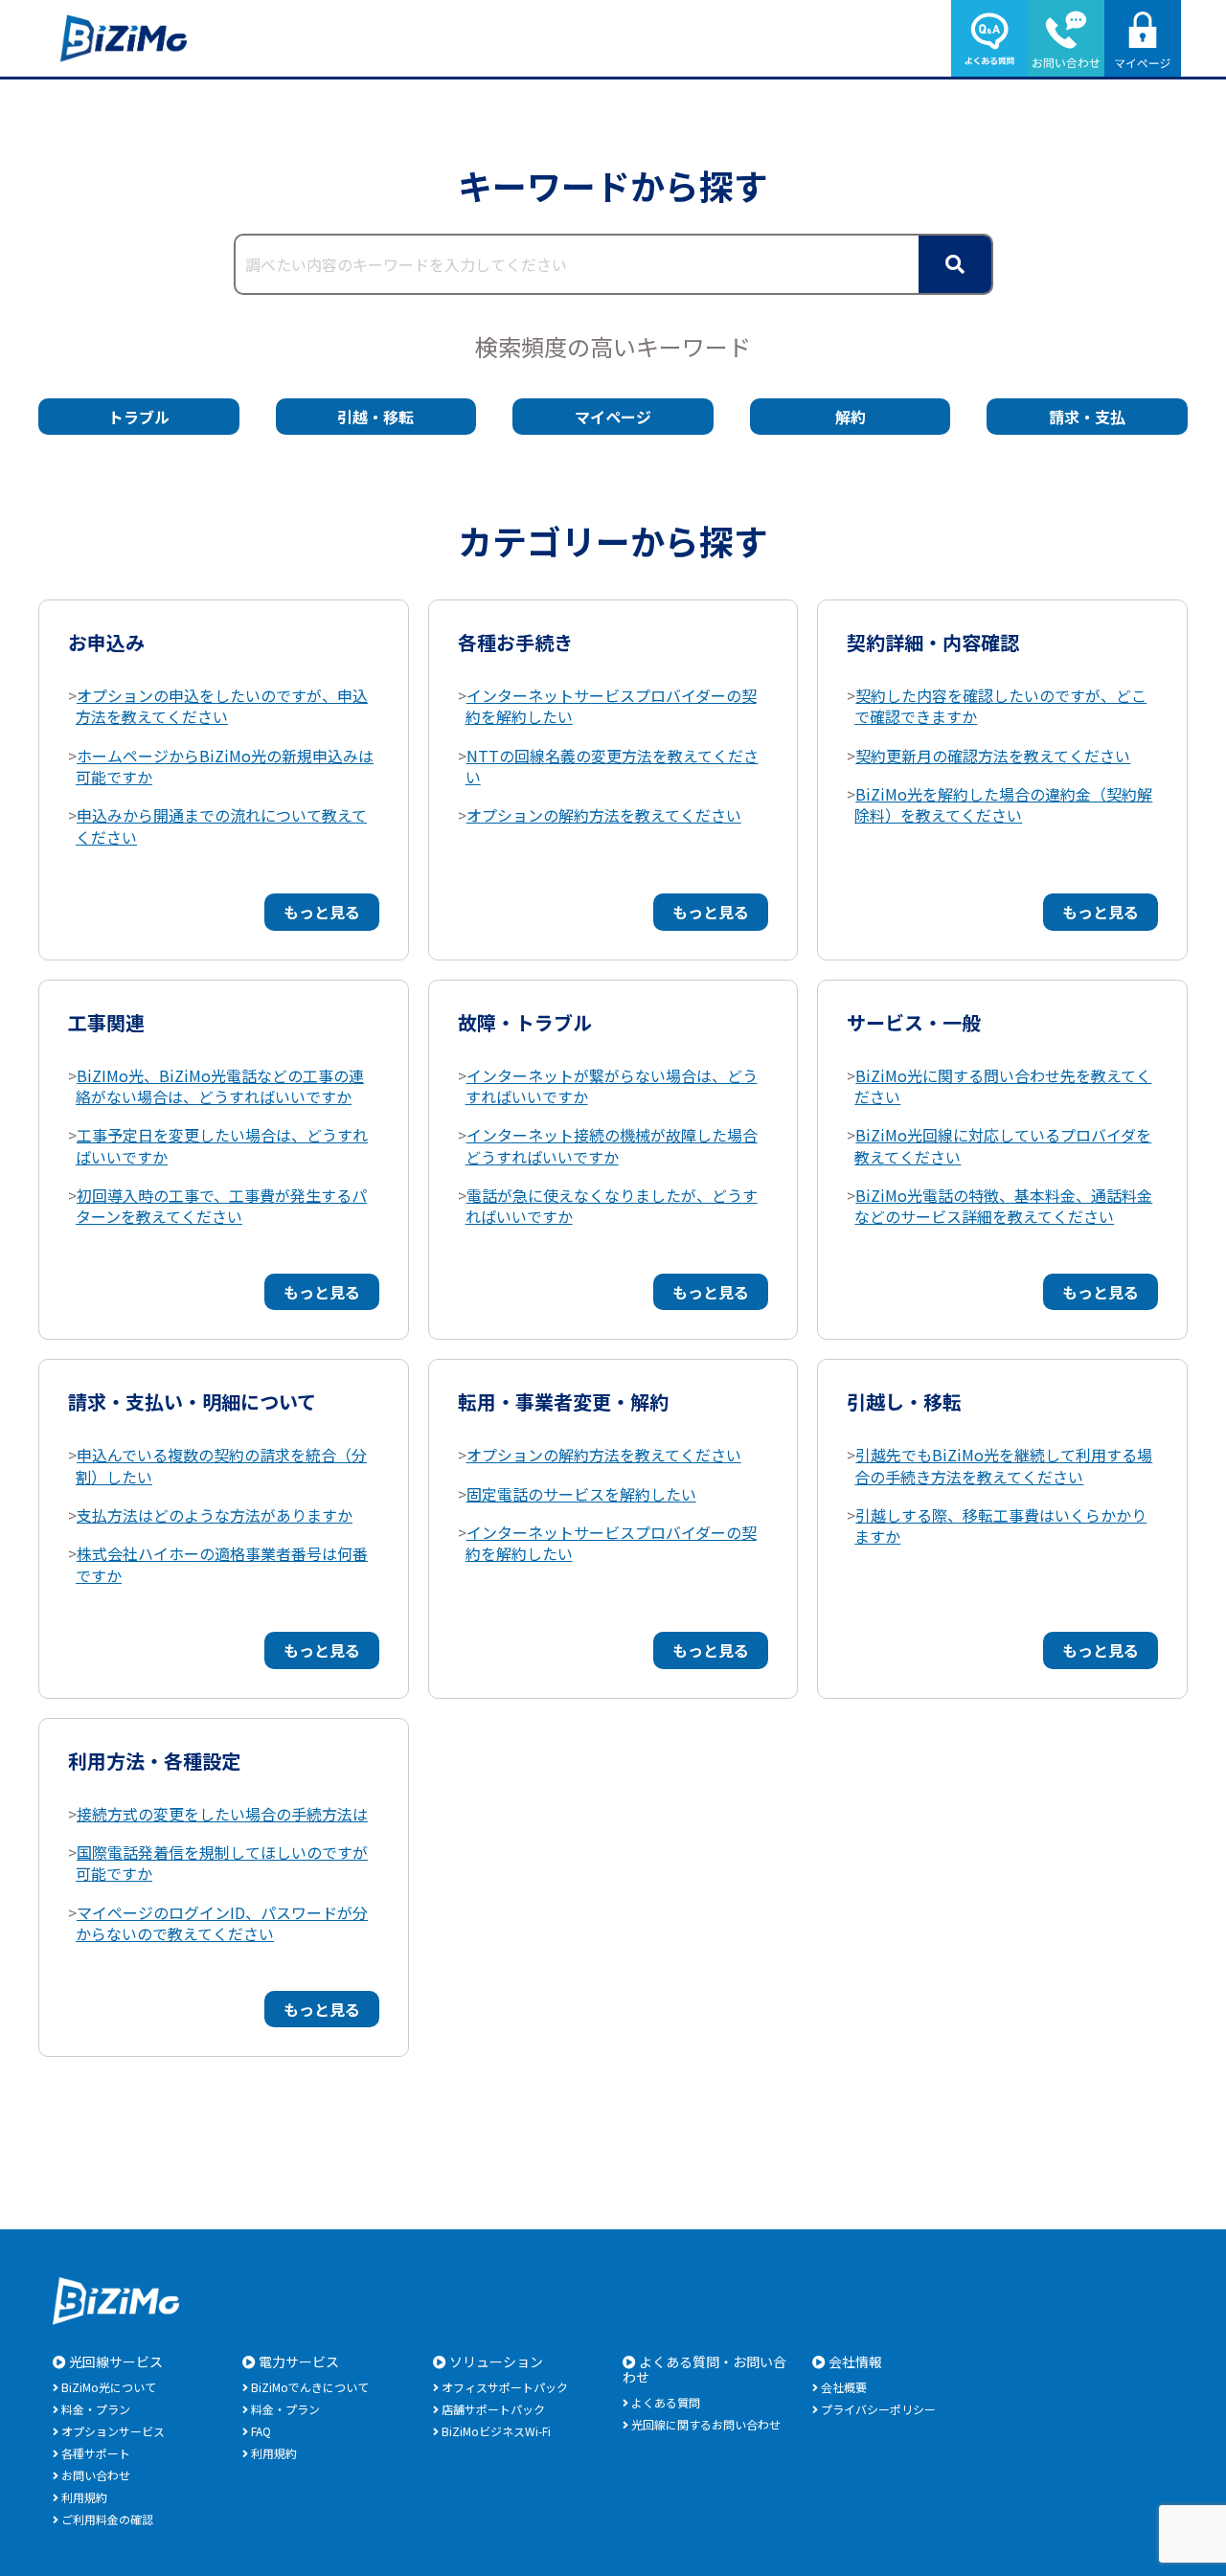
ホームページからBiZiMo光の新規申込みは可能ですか (225, 766)
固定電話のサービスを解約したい (581, 1494)
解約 (851, 417)
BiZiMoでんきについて (310, 2387)
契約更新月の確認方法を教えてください (993, 756)
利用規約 (84, 2497)
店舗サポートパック (493, 2409)
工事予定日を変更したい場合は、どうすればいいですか (222, 1145)
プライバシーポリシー (878, 2409)
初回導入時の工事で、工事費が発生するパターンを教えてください (221, 1206)
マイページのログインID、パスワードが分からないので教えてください (222, 1923)
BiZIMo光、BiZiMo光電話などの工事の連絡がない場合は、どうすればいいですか (220, 1086)
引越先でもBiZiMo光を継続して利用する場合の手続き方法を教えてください (1003, 1465)
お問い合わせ (96, 2475)
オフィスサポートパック (505, 2387)
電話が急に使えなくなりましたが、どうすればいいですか (612, 1206)
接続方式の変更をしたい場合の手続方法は (222, 1814)
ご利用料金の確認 (107, 2519)
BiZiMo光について (109, 2387)
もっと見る (322, 912)
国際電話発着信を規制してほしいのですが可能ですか (222, 1863)
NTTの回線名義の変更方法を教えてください (612, 766)
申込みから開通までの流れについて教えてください (221, 825)
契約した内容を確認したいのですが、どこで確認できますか (1000, 706)
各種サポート (96, 2453)
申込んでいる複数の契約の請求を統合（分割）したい (221, 1465)
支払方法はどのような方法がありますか (215, 1515)
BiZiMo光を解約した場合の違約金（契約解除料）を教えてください (1003, 804)
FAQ (261, 2431)
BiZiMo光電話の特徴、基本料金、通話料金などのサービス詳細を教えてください (1003, 1206)
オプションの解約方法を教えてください (604, 815)
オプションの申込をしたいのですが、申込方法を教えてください (222, 706)
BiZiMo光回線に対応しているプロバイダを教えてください (1003, 1145)
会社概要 (844, 2387)
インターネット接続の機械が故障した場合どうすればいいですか (612, 1145)
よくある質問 (666, 2402)
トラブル (139, 417)
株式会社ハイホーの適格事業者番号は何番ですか (222, 1564)
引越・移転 (375, 417)
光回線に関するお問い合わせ (706, 2424)
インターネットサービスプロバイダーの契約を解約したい (611, 706)
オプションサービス (113, 2431)
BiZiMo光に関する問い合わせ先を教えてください (1003, 1086)
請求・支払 (1087, 417)
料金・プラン (96, 2409)
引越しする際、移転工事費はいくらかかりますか (1000, 1525)
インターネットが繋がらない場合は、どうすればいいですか (612, 1086)
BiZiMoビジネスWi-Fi (496, 2431)
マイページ (613, 417)
